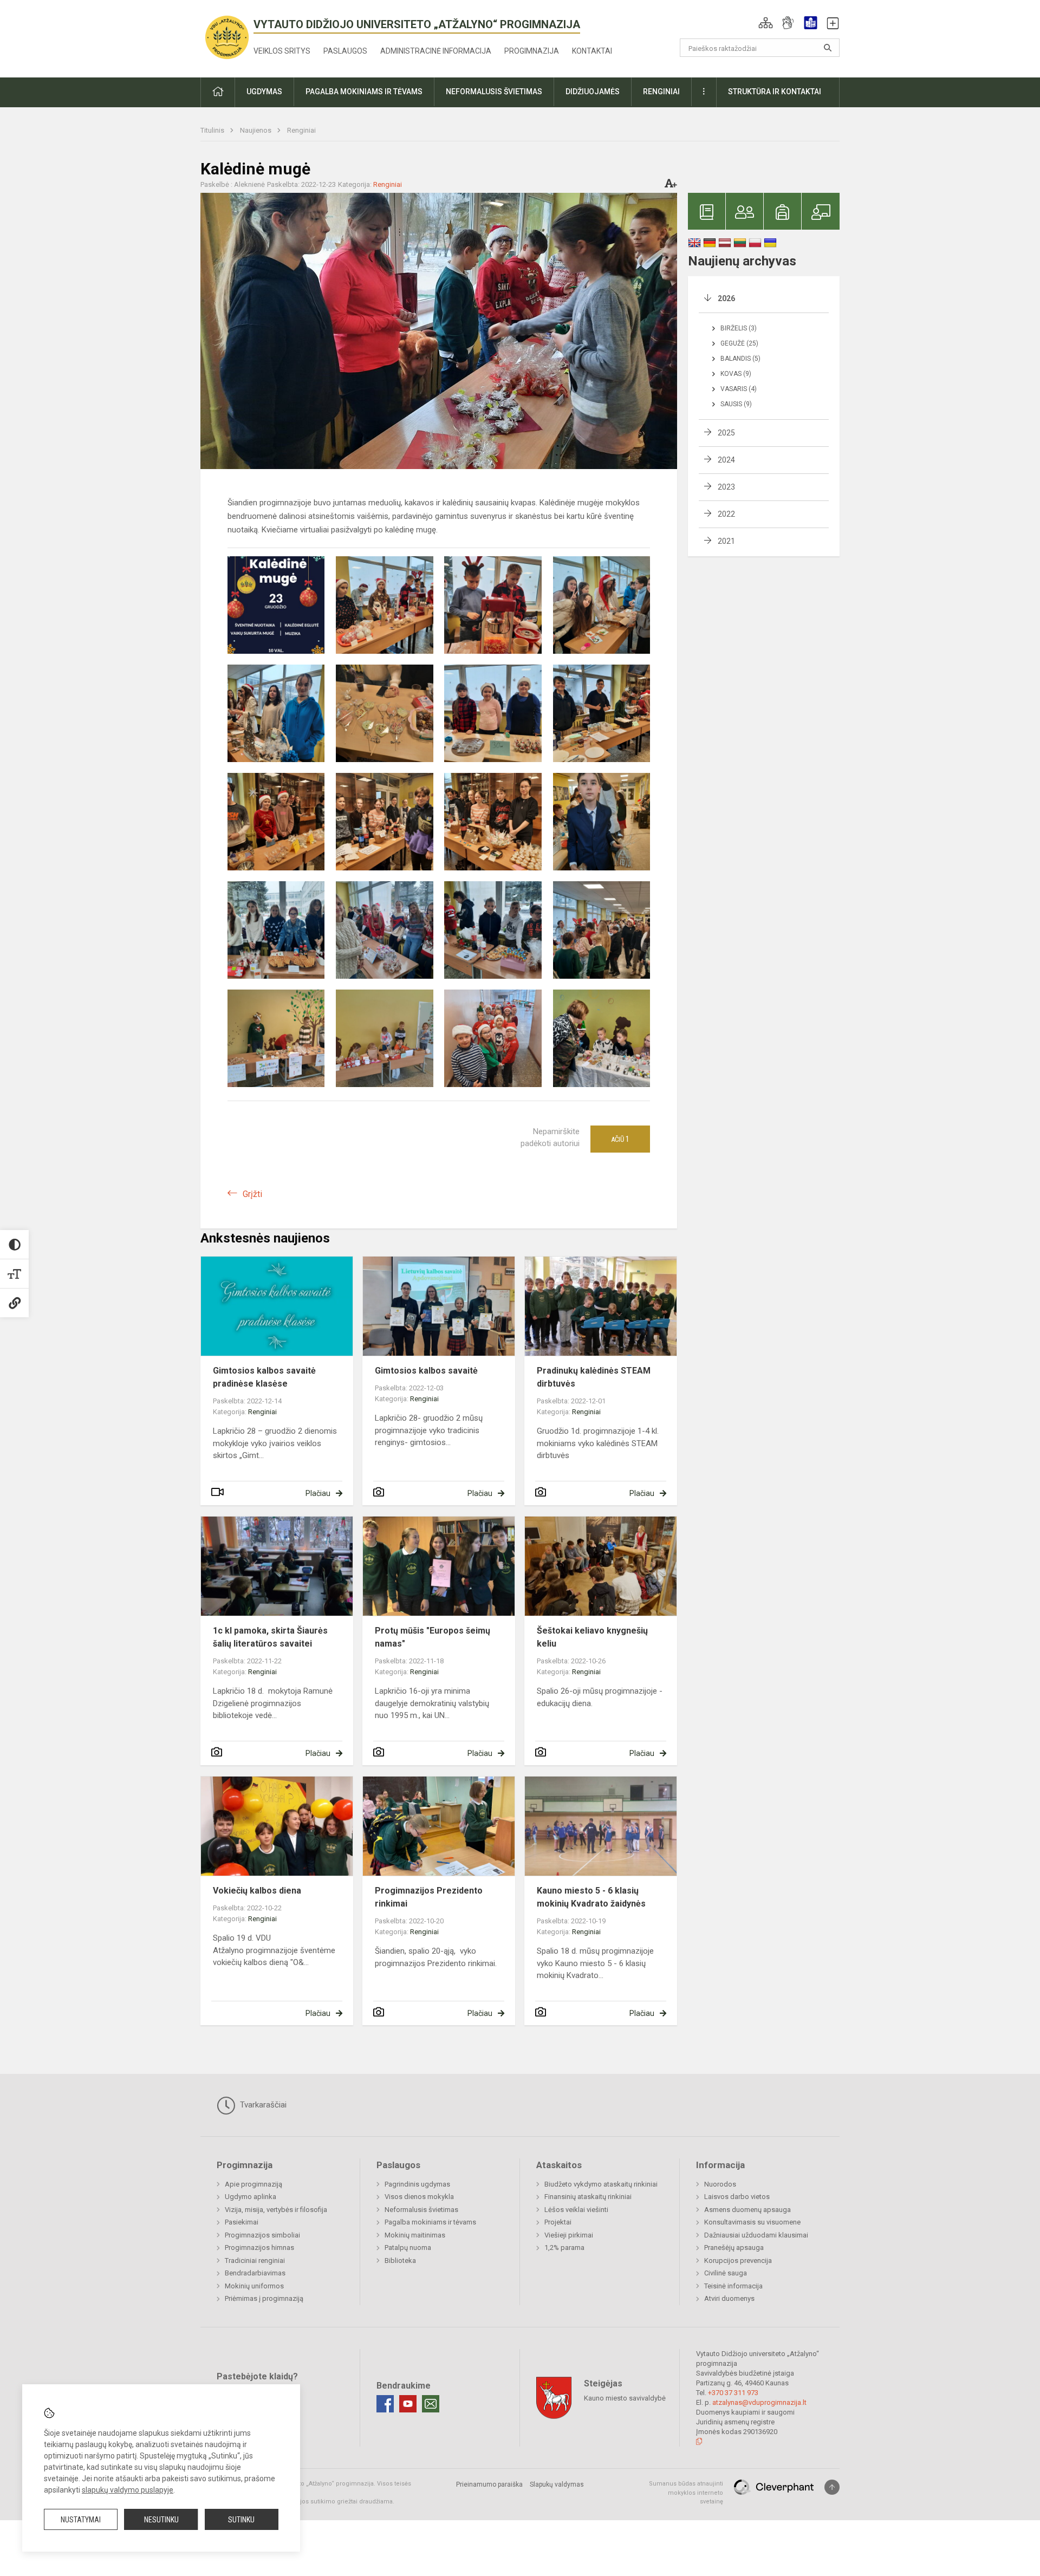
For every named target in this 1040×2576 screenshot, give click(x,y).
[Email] (431, 2404)
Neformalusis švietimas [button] (494, 92)
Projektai (558, 2222)
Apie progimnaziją (253, 2184)
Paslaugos (345, 51)
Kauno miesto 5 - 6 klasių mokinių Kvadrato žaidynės (591, 1897)
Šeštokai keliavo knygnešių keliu (592, 1637)
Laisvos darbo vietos (737, 2197)
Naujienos (256, 130)
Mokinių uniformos (254, 2286)
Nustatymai (81, 2520)
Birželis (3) (739, 328)
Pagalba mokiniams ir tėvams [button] (364, 92)
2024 (726, 460)
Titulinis (213, 130)
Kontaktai (592, 51)
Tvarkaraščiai (262, 2105)
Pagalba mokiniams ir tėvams (430, 2222)
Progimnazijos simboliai (262, 2235)
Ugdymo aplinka (251, 2197)
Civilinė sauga (726, 2273)
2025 (726, 433)
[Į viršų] (832, 2487)
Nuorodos (720, 2184)
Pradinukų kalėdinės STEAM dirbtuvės (594, 1377)
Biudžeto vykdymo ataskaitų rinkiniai (601, 2184)
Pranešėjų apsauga (734, 2248)
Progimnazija (532, 51)
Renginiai (301, 130)
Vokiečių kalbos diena (257, 1891)
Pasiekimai (242, 2222)
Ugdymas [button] (264, 92)
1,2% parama (564, 2248)
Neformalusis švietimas (421, 2210)
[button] (766, 23)
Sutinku (241, 2520)
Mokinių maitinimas (415, 2235)
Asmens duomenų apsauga (747, 2210)
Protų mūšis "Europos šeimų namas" (433, 1637)
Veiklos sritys (282, 51)
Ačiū (620, 1139)
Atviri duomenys (729, 2298)
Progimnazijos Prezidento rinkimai (429, 1897)
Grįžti (252, 1194)
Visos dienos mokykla (419, 2197)
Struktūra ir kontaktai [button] (775, 92)
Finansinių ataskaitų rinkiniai (588, 2197)
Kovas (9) (736, 374)
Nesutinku (161, 2520)
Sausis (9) (736, 404)
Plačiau (318, 1493)
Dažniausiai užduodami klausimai (756, 2235)
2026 (726, 298)
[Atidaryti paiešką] (828, 48)
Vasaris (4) (739, 389)
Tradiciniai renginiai (255, 2260)
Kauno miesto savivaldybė (625, 2398)
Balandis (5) (740, 359)
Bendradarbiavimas (255, 2273)
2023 (726, 487)
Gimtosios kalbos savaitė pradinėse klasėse (264, 1377)
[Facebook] (385, 2404)
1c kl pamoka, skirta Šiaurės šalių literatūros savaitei (270, 1637)
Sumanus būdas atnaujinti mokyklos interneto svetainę (686, 2493)
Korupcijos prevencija (738, 2260)
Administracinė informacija (436, 51)
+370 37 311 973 (733, 2393)
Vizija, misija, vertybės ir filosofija (276, 2210)
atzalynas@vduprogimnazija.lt (759, 2402)
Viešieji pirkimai (569, 2235)
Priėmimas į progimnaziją (264, 2298)
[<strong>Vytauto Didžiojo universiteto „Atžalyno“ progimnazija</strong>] (227, 37)
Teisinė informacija (733, 2286)
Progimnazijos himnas (259, 2248)
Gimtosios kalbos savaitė (426, 1371)
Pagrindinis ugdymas (417, 2184)
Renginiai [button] (661, 92)
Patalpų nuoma (408, 2248)
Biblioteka (400, 2260)
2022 (726, 514)
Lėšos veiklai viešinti (576, 2210)
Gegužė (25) (739, 343)
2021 (726, 541)
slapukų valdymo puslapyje (128, 2490)
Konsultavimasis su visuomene (752, 2222)
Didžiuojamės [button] (593, 92)
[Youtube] (408, 2404)
